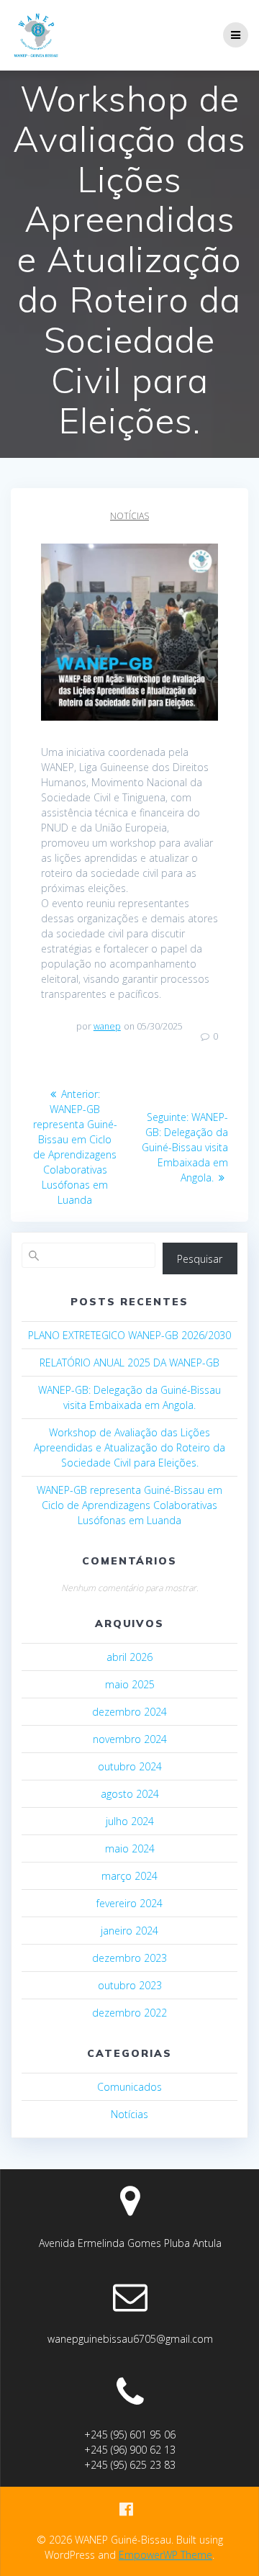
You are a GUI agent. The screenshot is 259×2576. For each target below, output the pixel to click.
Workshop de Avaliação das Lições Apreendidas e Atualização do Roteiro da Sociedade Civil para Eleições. (129, 1447)
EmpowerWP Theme (165, 2555)
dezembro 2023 (129, 1958)
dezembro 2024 (129, 1712)
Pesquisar (200, 1259)
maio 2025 (130, 1684)
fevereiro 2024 (129, 1903)
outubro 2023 (130, 1985)
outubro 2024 (130, 1766)
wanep (107, 1026)
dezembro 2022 (129, 2013)
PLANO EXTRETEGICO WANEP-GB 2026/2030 (129, 1335)
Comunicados (129, 2087)
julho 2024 (130, 1821)
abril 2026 (129, 1657)
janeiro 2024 (129, 1931)
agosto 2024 (130, 1794)
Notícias (129, 516)
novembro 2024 (130, 1739)
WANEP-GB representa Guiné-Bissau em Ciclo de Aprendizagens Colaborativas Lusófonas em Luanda (129, 1505)
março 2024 (129, 1876)
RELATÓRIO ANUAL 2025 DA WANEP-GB (129, 1363)
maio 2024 (130, 1848)
